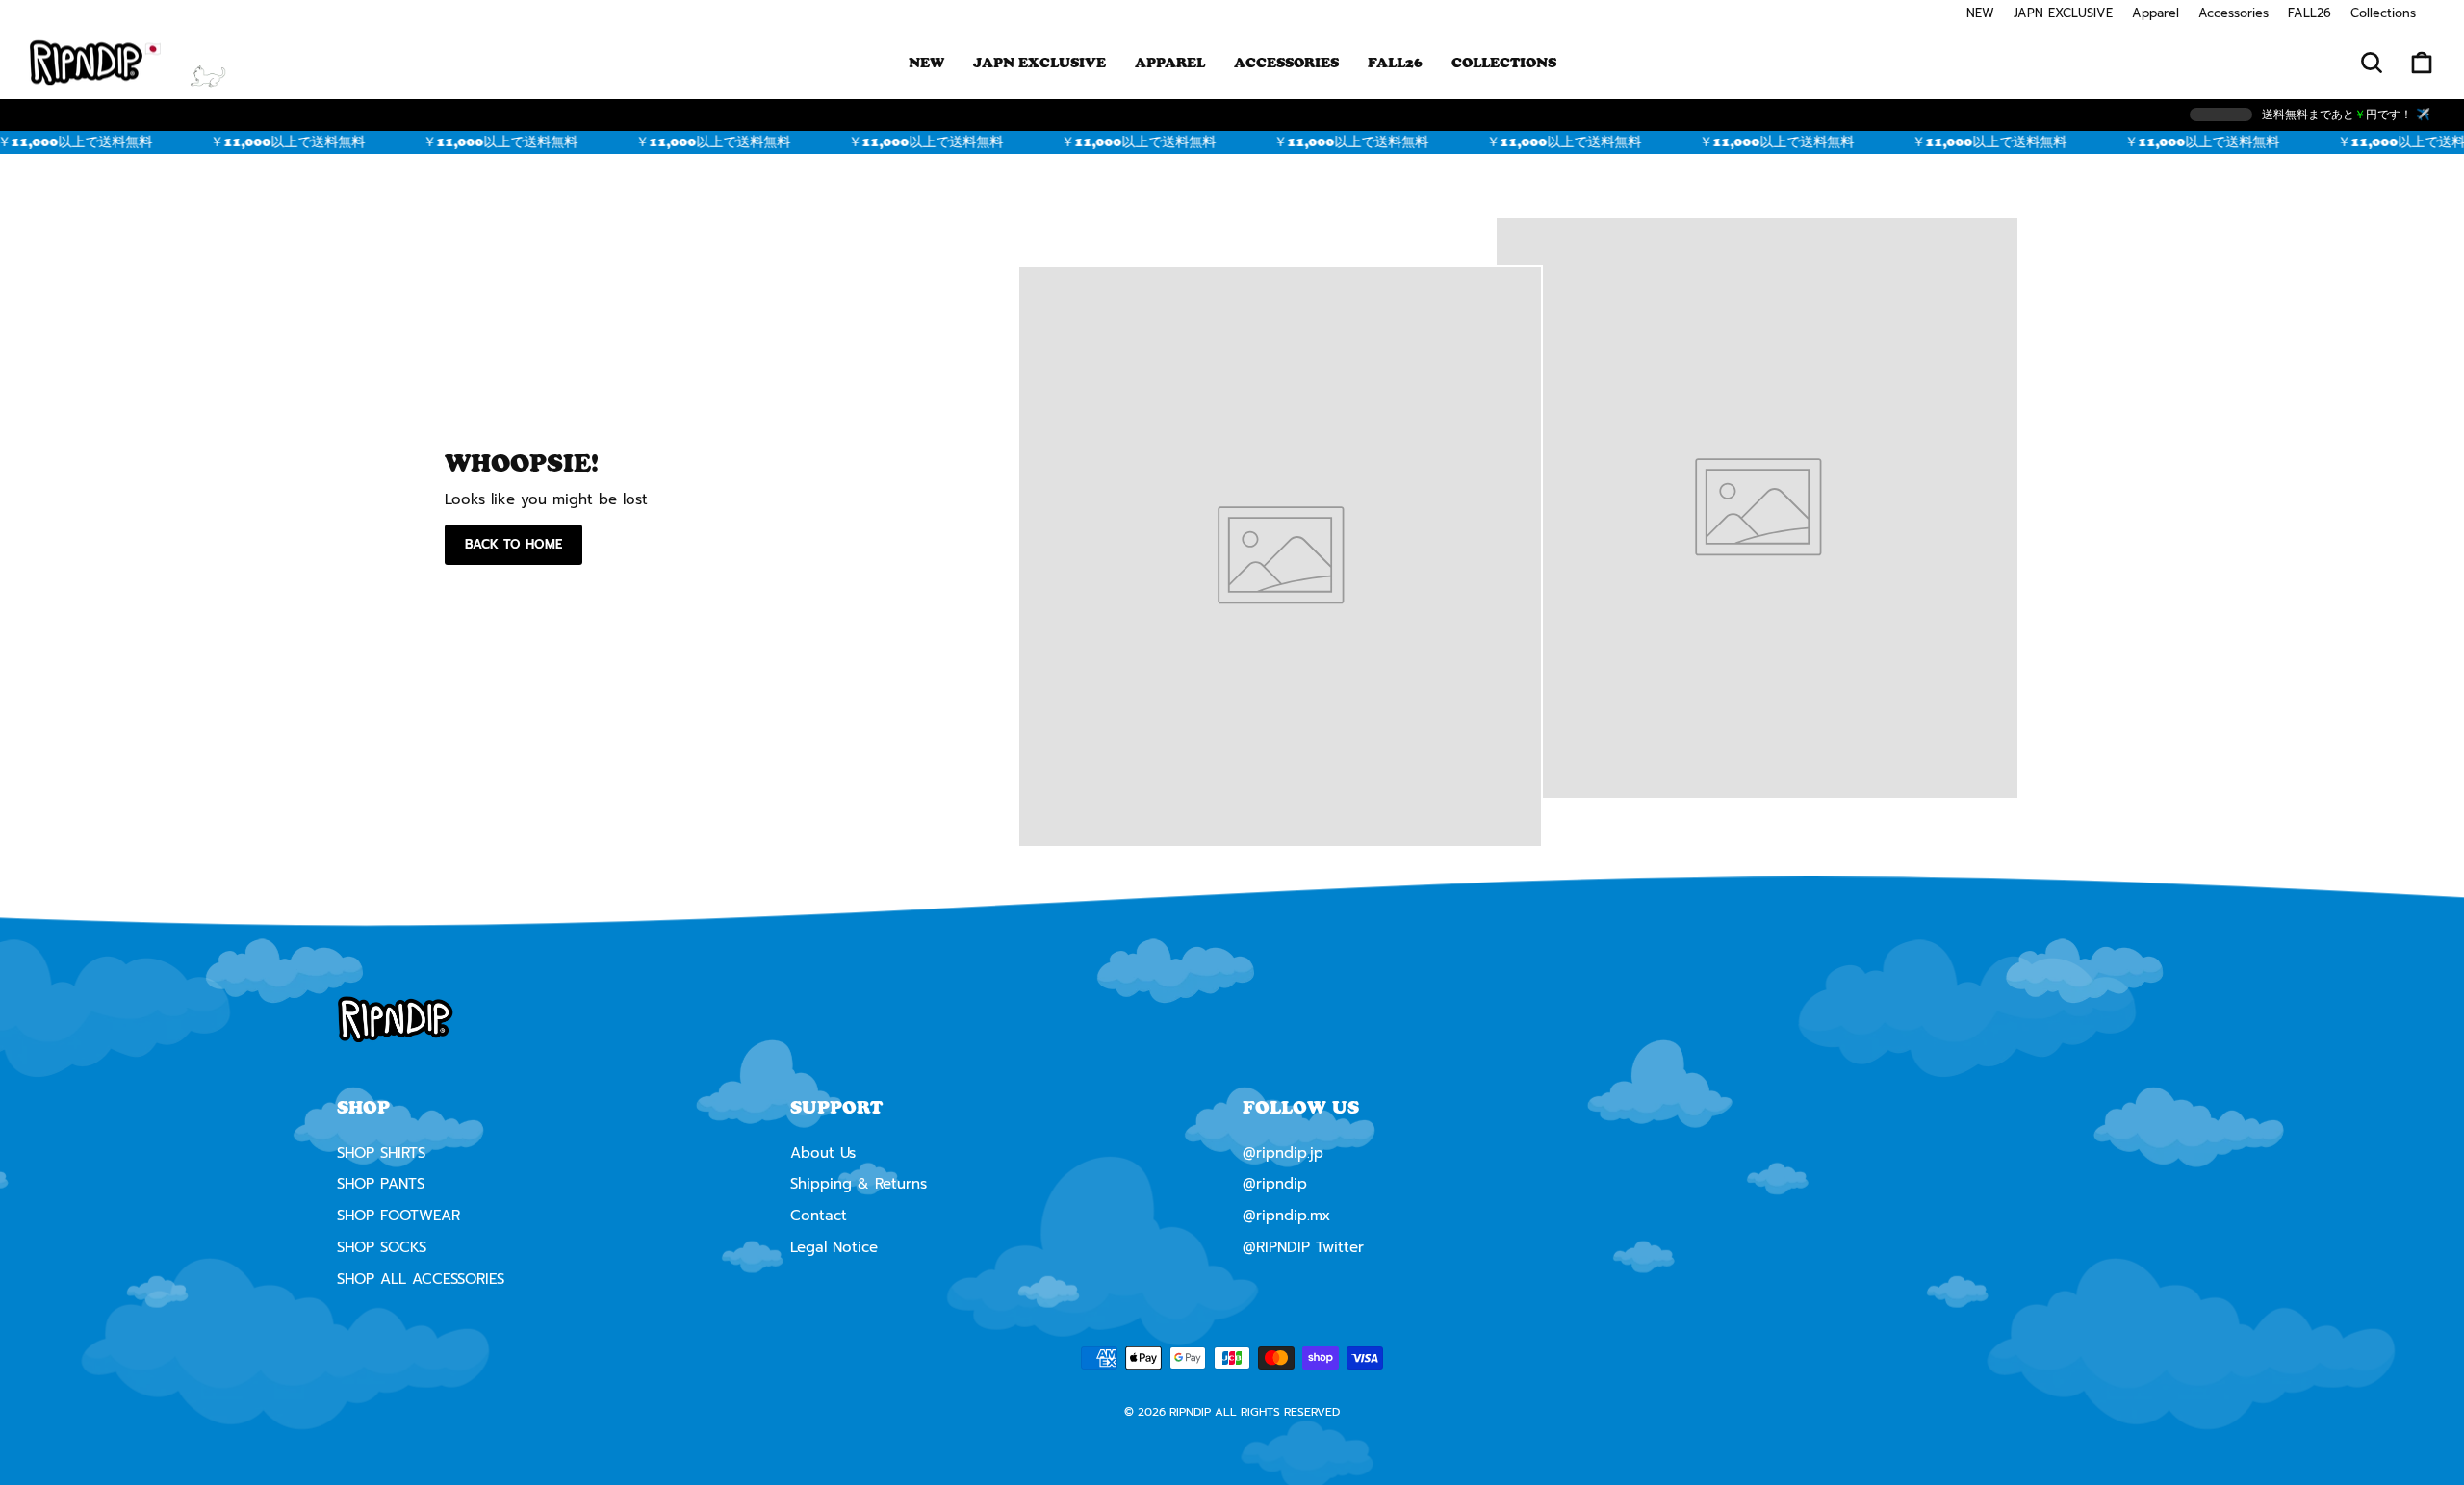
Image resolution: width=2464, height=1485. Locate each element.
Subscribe (1232, 973)
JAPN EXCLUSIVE (2063, 13)
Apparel (2156, 13)
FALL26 (2310, 13)
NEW (1980, 13)
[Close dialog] (1431, 575)
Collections (2383, 13)
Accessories (2233, 13)
